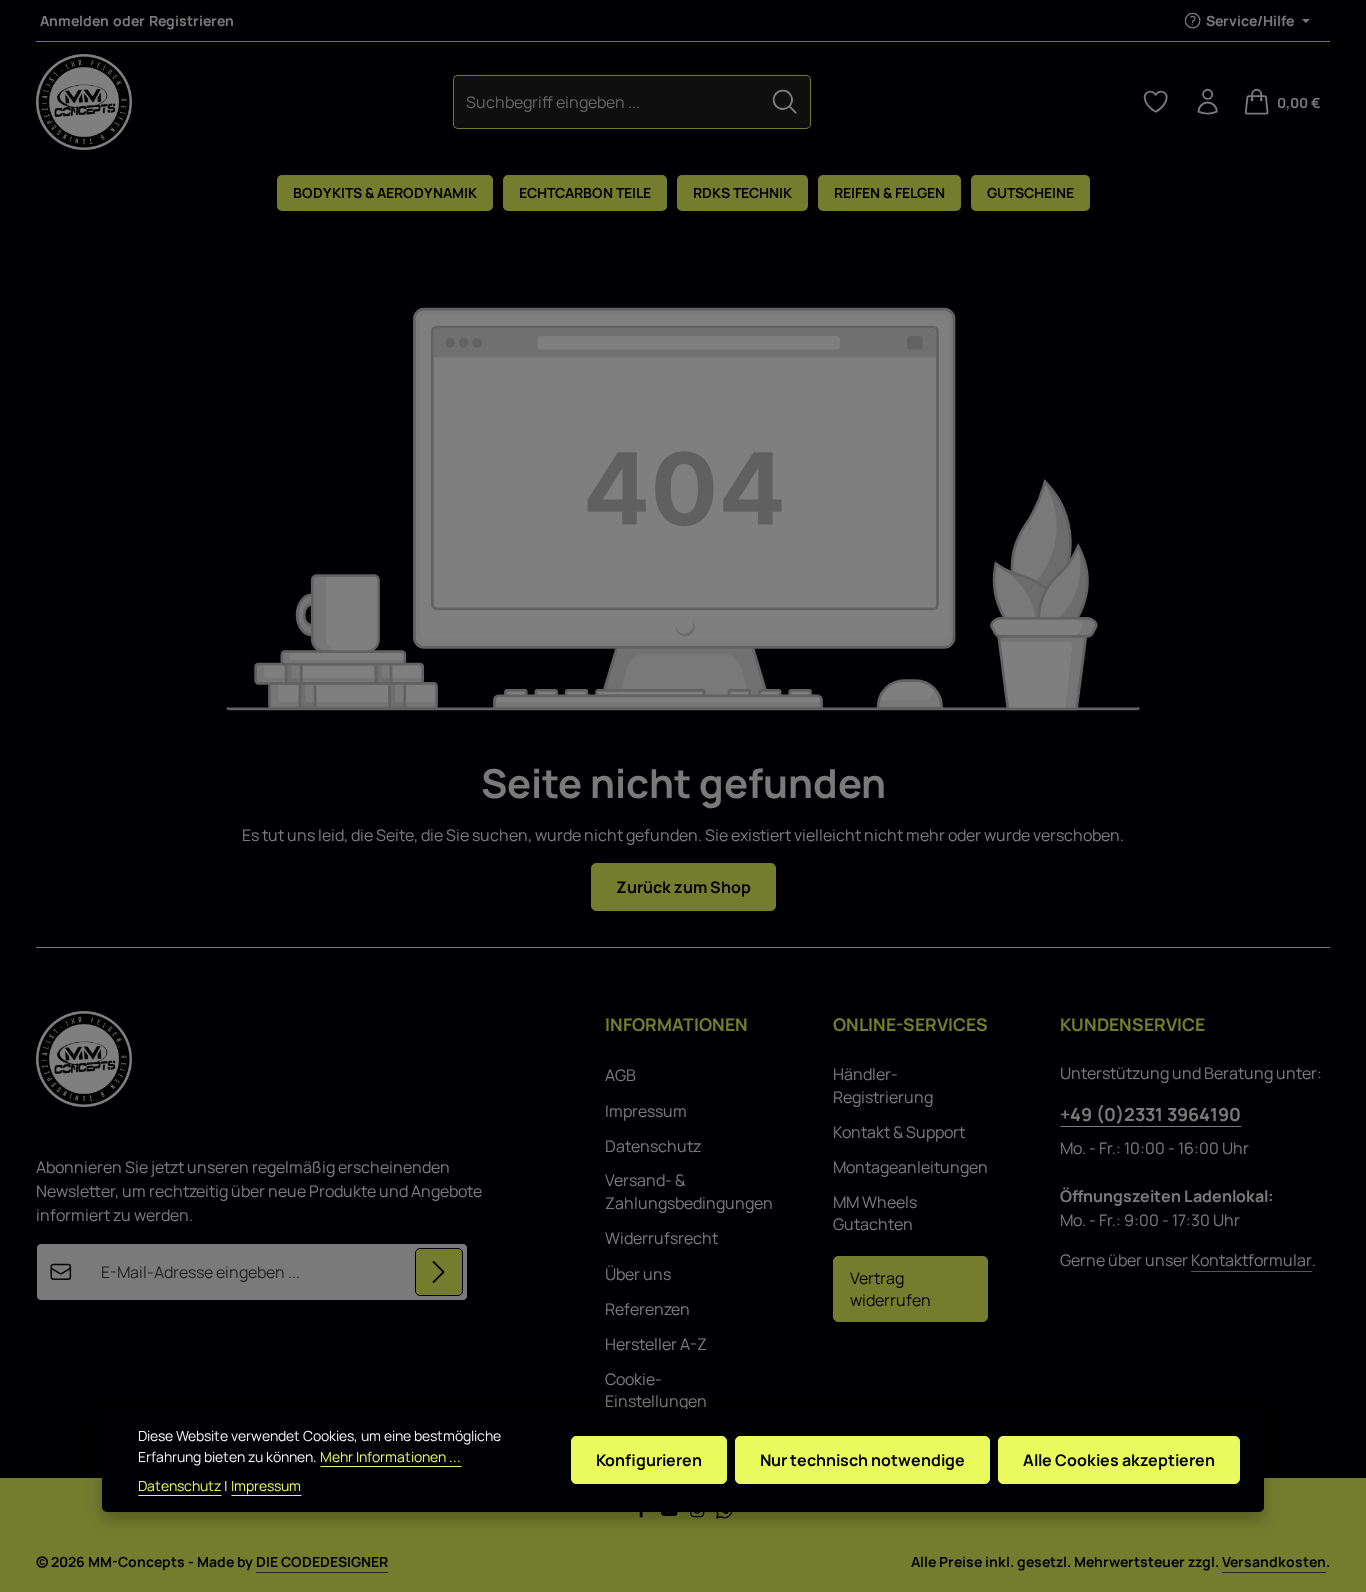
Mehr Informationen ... (390, 1456)
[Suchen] (785, 101)
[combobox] (607, 101)
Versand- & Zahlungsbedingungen (689, 1191)
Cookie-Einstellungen (656, 1390)
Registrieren (191, 20)
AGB (620, 1075)
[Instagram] (699, 1513)
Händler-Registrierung (883, 1085)
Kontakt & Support (899, 1132)
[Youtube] (671, 1513)
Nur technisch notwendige (862, 1461)
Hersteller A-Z (656, 1344)
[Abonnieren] (439, 1272)
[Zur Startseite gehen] (84, 102)
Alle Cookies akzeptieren (1119, 1461)
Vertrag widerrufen (890, 1289)
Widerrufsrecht (661, 1238)
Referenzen (647, 1309)
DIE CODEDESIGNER (322, 1561)
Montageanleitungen (910, 1167)
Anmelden (74, 20)
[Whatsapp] (724, 1513)
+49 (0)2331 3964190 (1150, 1114)
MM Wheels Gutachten (875, 1213)
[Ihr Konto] (1208, 102)
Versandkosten (1274, 1561)
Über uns (638, 1274)
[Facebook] (643, 1513)
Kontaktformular (1251, 1260)
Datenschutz (653, 1146)
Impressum (646, 1111)
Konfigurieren (649, 1461)
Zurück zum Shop (683, 887)
